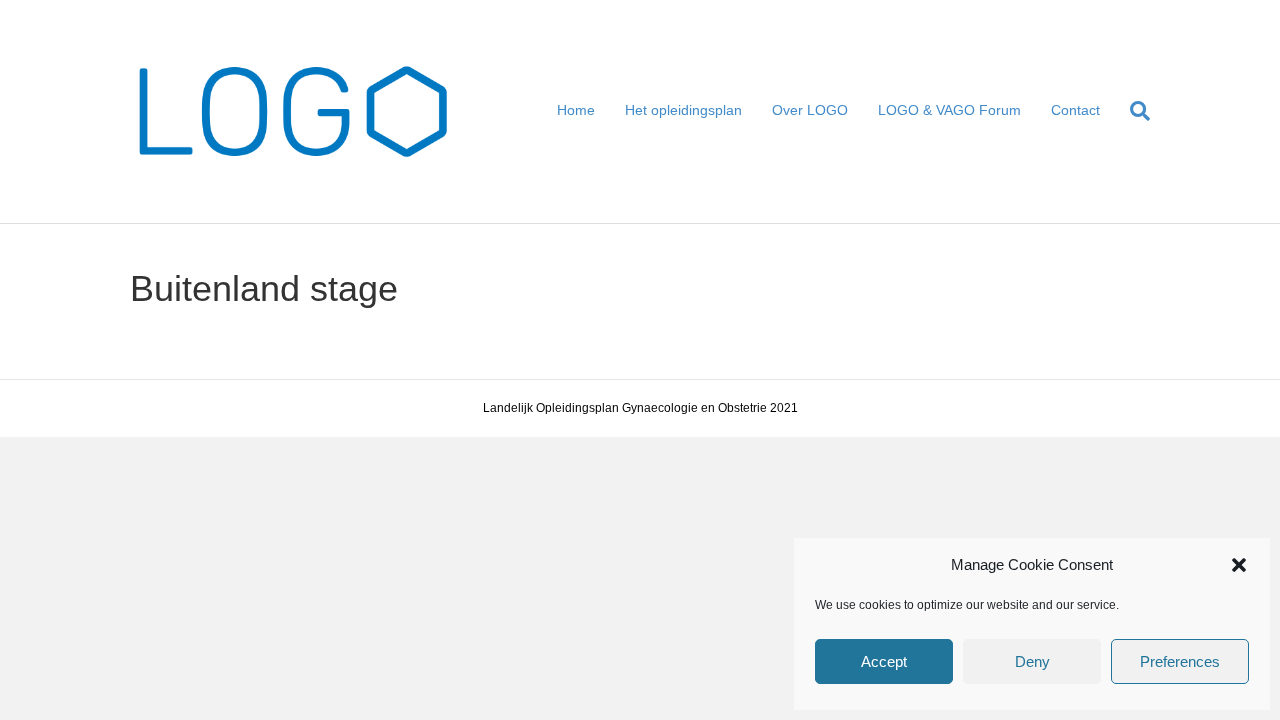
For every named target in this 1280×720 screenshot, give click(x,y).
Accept (884, 661)
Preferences (1180, 661)
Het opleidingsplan (683, 110)
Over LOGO (810, 110)
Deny (1032, 661)
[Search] (1132, 111)
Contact (1075, 110)
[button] (1239, 565)
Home (576, 110)
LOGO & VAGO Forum (949, 110)
